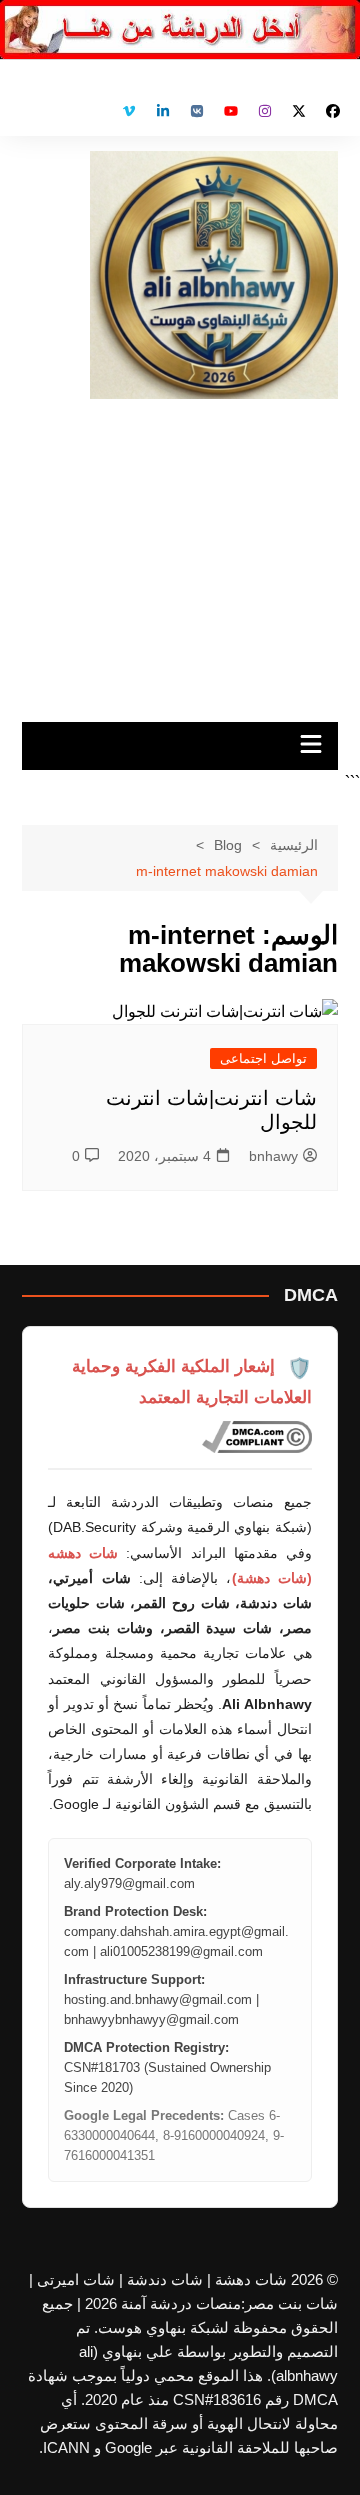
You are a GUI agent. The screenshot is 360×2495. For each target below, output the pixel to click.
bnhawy (273, 1156)
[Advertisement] (180, 553)
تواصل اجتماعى (263, 1058)
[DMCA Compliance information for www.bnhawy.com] (257, 1437)
